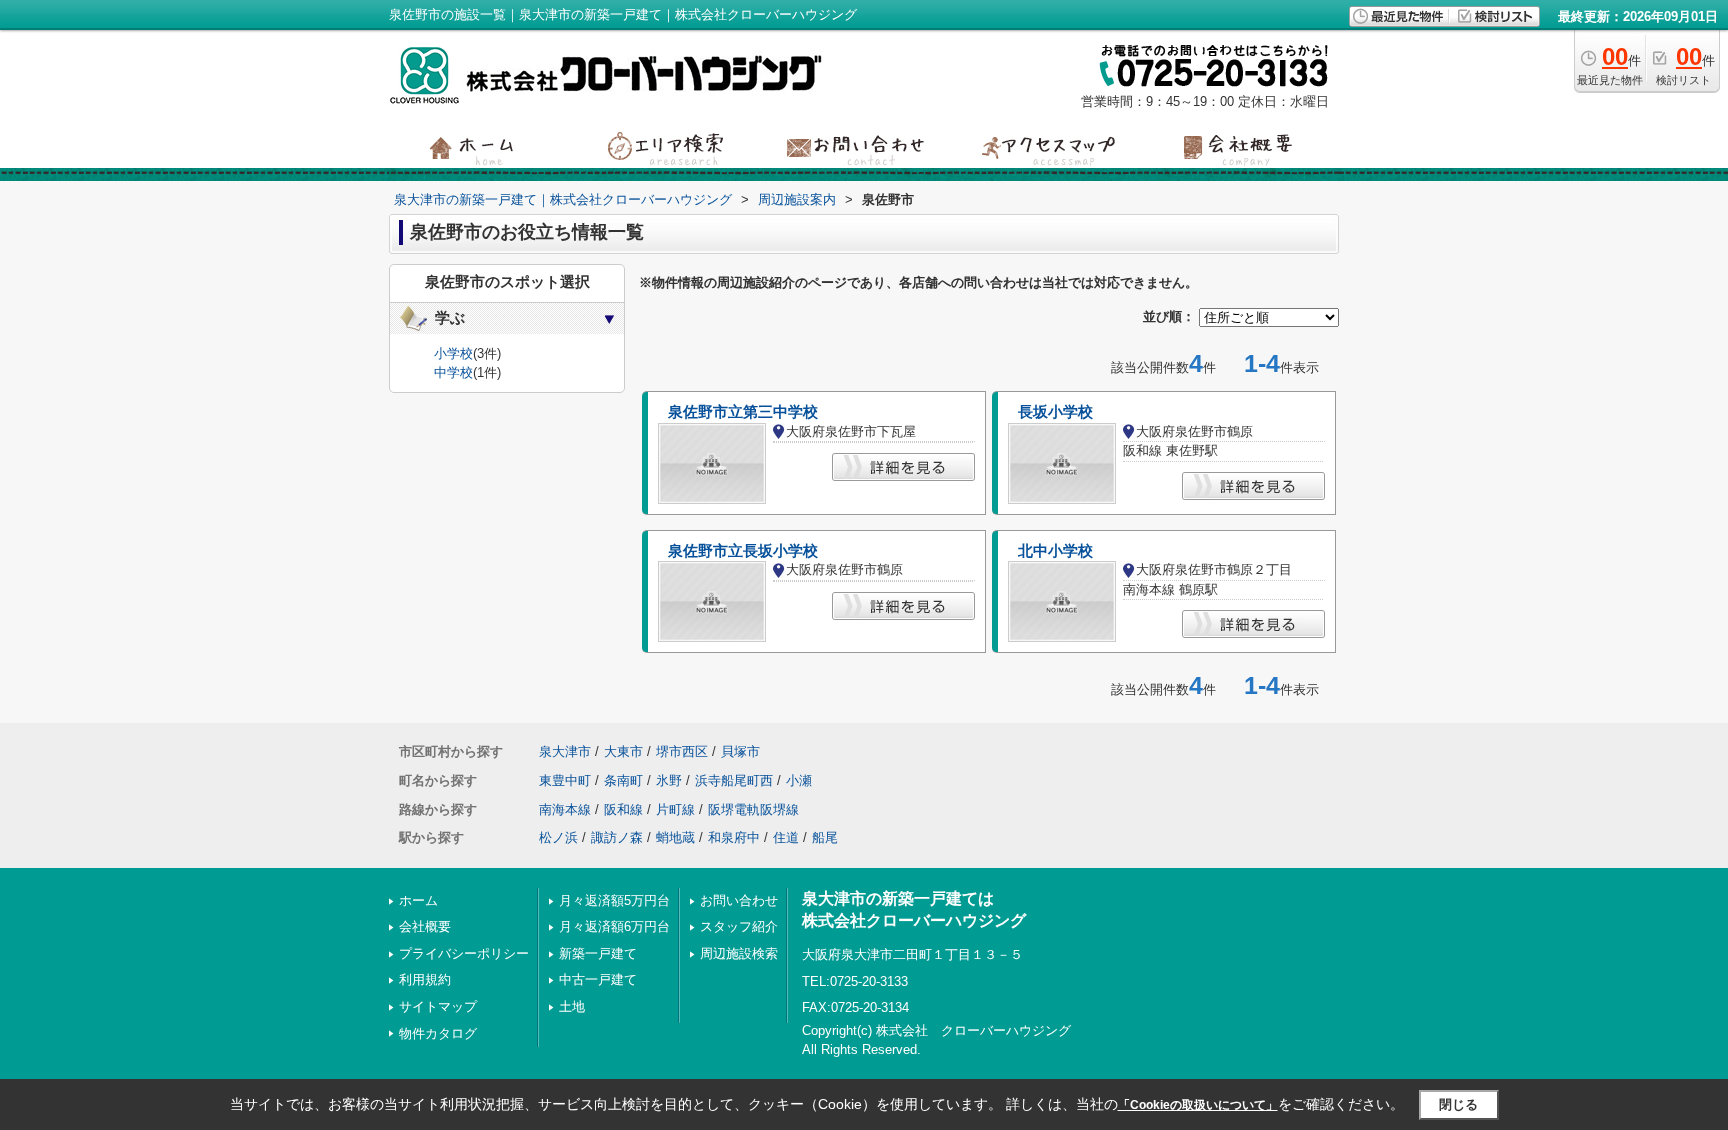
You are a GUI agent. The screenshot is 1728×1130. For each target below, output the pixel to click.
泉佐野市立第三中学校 (743, 412)
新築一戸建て (598, 953)
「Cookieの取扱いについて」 (1198, 1105)
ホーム (418, 900)
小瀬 (799, 780)
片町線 (675, 809)
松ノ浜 (558, 837)
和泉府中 (734, 837)
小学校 (453, 353)
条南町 (623, 780)
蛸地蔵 (675, 837)
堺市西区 (682, 751)
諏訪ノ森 (617, 837)
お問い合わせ (739, 900)
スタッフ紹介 (739, 926)
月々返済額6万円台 (614, 926)
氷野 (669, 780)
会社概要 (425, 926)
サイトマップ (438, 1006)
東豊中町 (565, 780)
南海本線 (565, 809)
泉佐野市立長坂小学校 (743, 551)
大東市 (623, 751)
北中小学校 (1055, 551)
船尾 (825, 837)
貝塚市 (740, 751)
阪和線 (623, 809)
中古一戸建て (598, 979)
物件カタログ (438, 1033)
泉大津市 (565, 751)
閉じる (1458, 1104)
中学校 (453, 372)
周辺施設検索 (739, 953)
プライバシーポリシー (464, 953)
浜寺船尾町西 (734, 780)
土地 (572, 1006)
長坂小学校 (1055, 412)
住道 (786, 837)
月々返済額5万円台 (614, 900)
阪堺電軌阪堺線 (753, 809)
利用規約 (425, 979)
